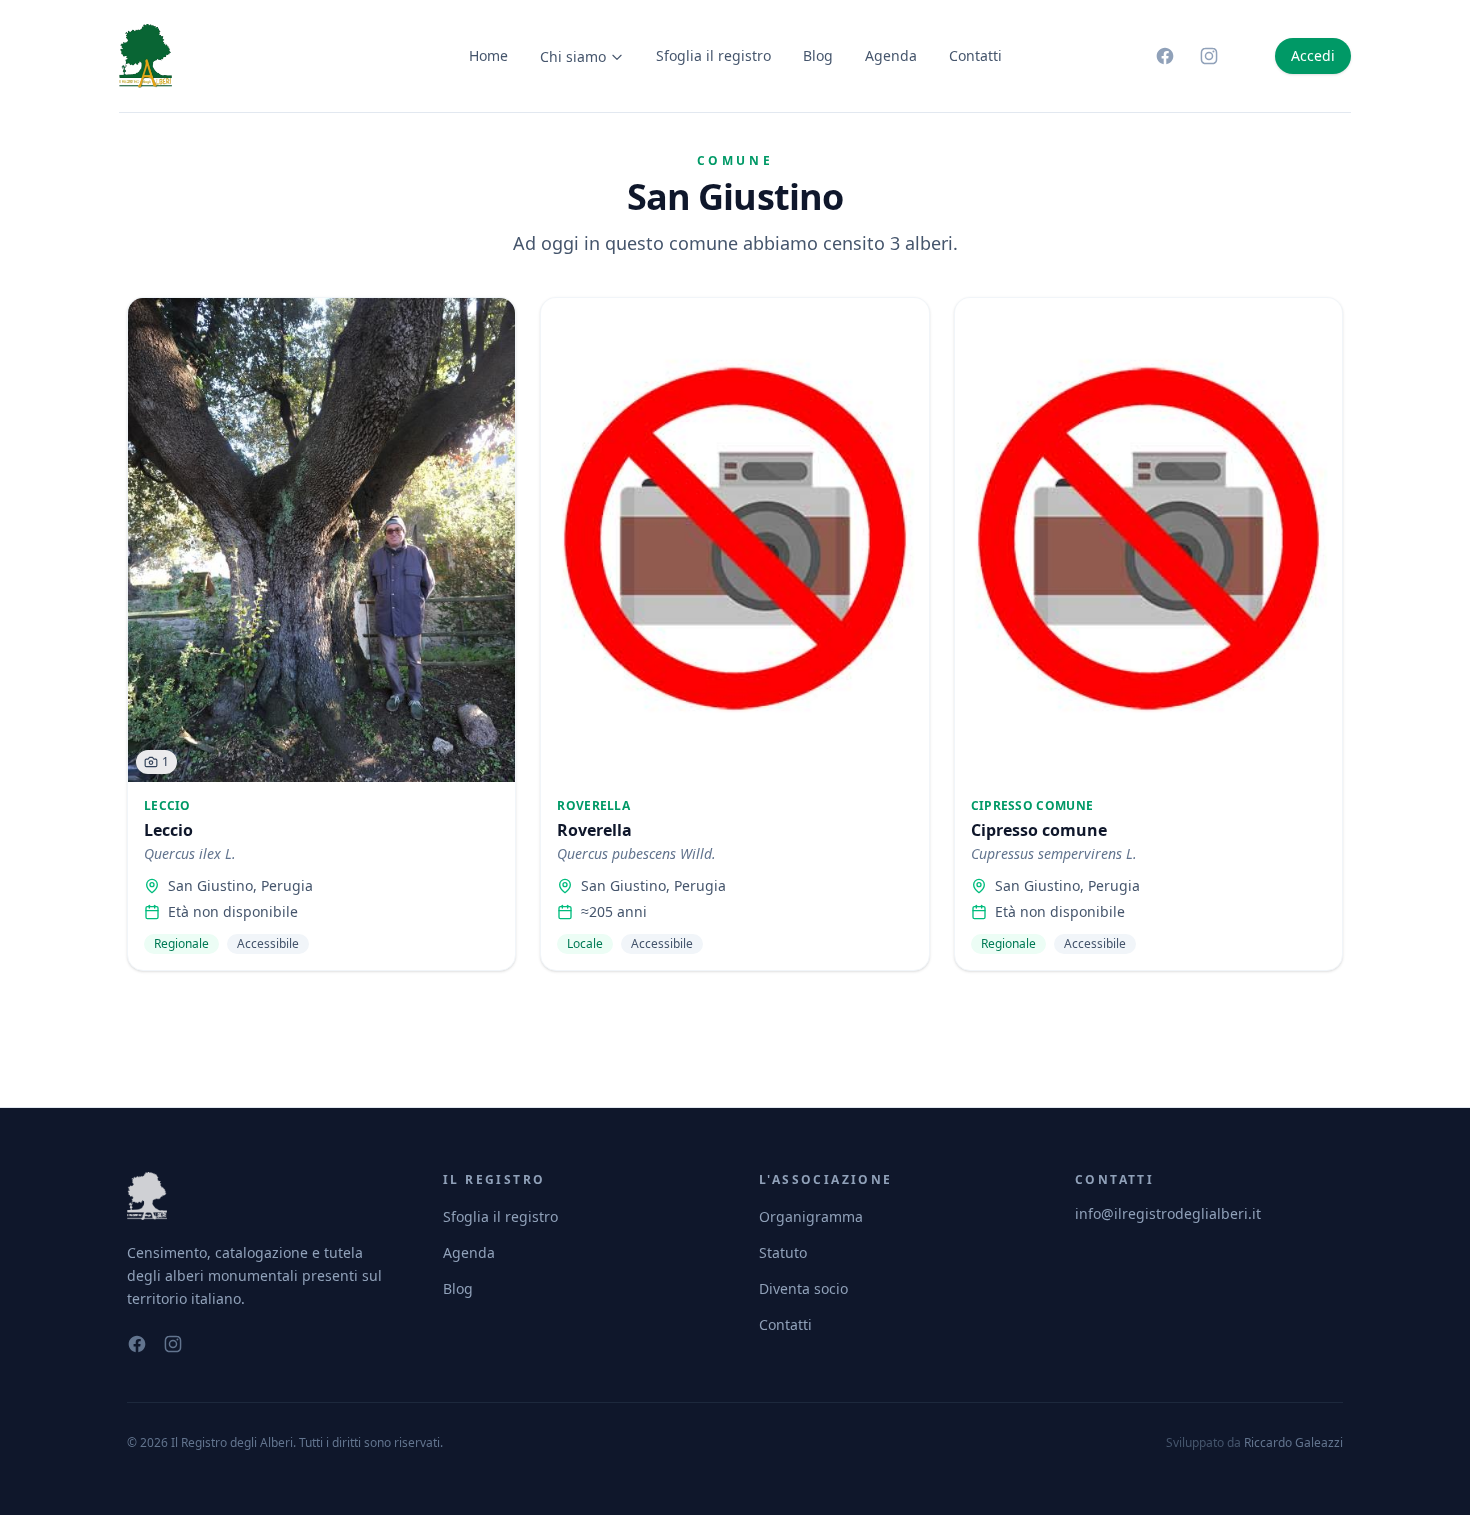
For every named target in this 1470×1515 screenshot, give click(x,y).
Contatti (975, 55)
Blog (818, 55)
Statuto (783, 1252)
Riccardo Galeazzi (1293, 1442)
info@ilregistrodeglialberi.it (1168, 1213)
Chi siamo (573, 56)
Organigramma (811, 1216)
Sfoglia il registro (713, 55)
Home (488, 55)
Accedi (1313, 55)
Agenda (891, 55)
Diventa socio (803, 1288)
